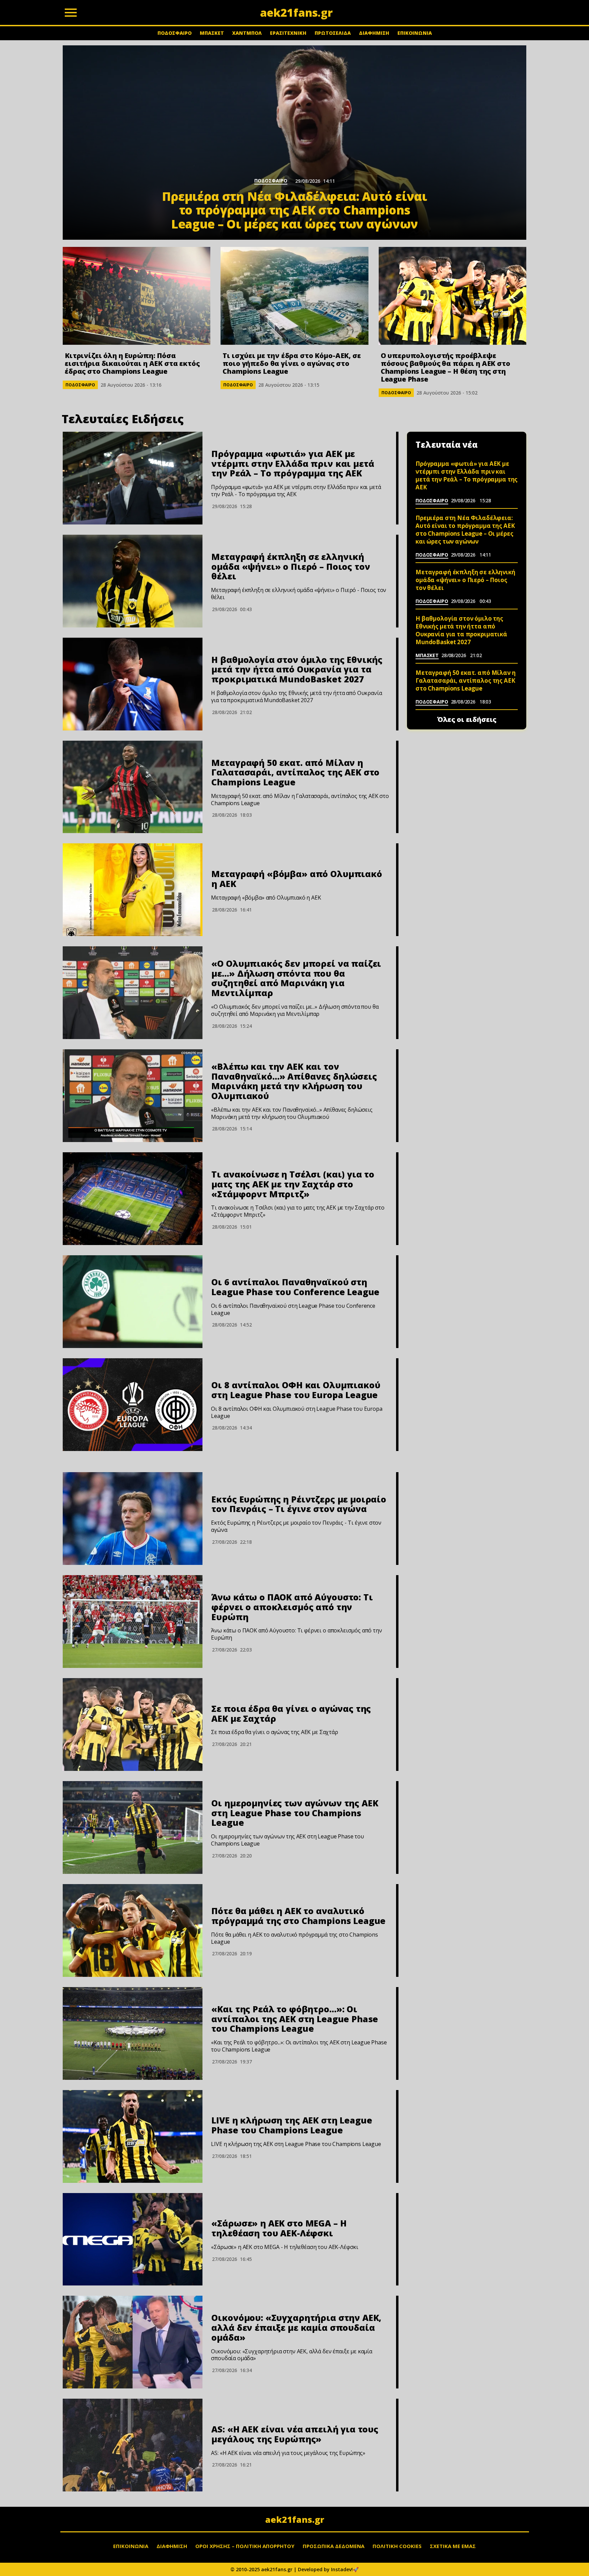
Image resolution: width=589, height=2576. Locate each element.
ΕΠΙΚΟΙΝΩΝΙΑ (415, 33)
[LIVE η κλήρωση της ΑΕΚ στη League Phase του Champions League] (133, 2136)
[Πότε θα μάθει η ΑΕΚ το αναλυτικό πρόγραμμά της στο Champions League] (133, 1930)
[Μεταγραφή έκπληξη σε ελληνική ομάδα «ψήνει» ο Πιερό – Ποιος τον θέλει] (133, 581)
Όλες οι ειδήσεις (467, 720)
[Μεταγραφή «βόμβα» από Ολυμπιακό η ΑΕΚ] (133, 890)
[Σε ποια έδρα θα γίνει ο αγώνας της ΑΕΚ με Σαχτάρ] (133, 1724)
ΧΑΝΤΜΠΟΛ (247, 33)
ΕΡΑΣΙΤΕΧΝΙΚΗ (288, 33)
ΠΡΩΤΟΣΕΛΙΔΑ (333, 33)
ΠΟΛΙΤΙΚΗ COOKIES (397, 2546)
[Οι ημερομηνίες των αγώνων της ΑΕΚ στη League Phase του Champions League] (133, 1827)
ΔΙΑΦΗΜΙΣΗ (374, 33)
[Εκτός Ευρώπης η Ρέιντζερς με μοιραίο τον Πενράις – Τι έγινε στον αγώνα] (133, 1519)
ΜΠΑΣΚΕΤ (212, 33)
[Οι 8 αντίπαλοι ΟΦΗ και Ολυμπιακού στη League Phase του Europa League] (133, 1405)
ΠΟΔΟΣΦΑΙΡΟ (175, 33)
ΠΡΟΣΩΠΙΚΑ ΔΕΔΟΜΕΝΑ (334, 2546)
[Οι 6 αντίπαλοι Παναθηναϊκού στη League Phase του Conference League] (133, 1302)
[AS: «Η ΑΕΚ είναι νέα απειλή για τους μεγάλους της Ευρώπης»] (133, 2445)
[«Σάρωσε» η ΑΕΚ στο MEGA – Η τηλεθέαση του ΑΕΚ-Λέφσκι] (133, 2239)
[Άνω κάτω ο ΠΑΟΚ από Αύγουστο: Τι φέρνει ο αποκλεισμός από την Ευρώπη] (133, 1622)
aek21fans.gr (295, 2519)
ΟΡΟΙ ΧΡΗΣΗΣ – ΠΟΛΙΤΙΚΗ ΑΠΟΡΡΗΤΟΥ (245, 2546)
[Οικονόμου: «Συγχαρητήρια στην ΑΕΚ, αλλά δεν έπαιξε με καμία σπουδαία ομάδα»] (133, 2342)
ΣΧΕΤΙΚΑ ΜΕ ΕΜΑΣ (453, 2546)
